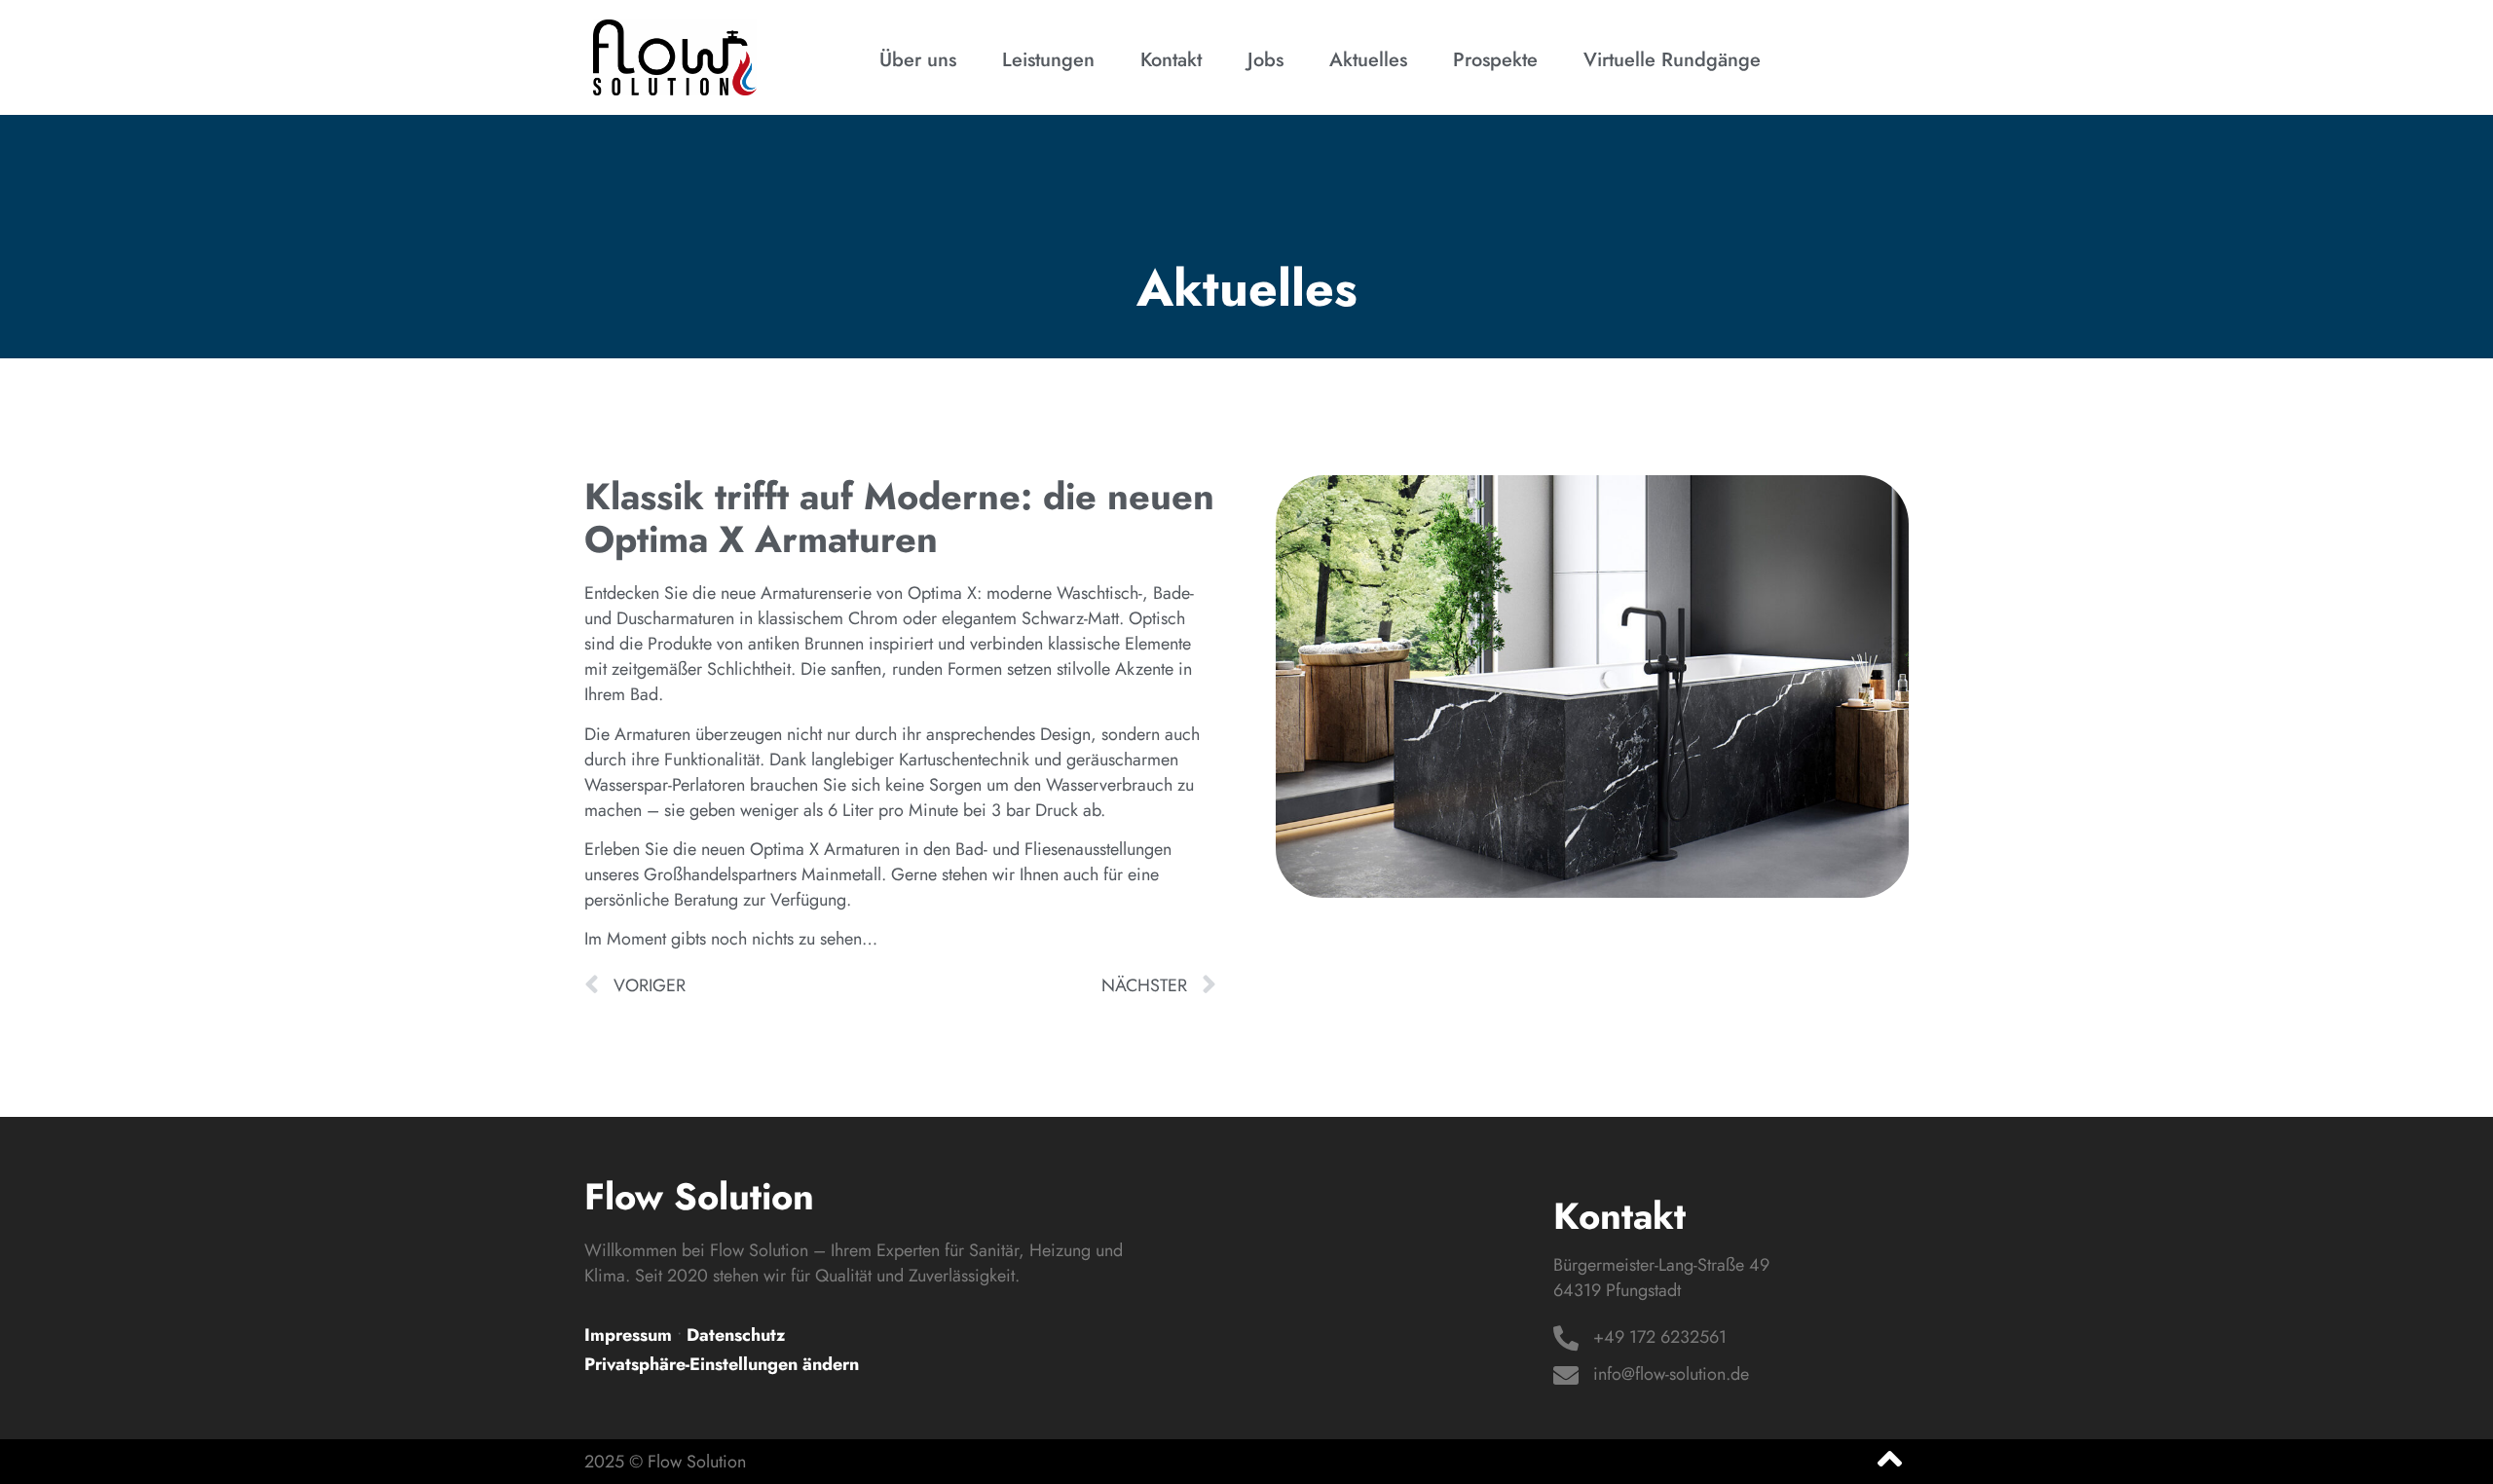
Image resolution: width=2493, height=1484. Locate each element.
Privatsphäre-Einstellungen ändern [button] (722, 1364)
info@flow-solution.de (1671, 1374)
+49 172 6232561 (1660, 1337)
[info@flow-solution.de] (1566, 1375)
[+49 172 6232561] (1566, 1338)
